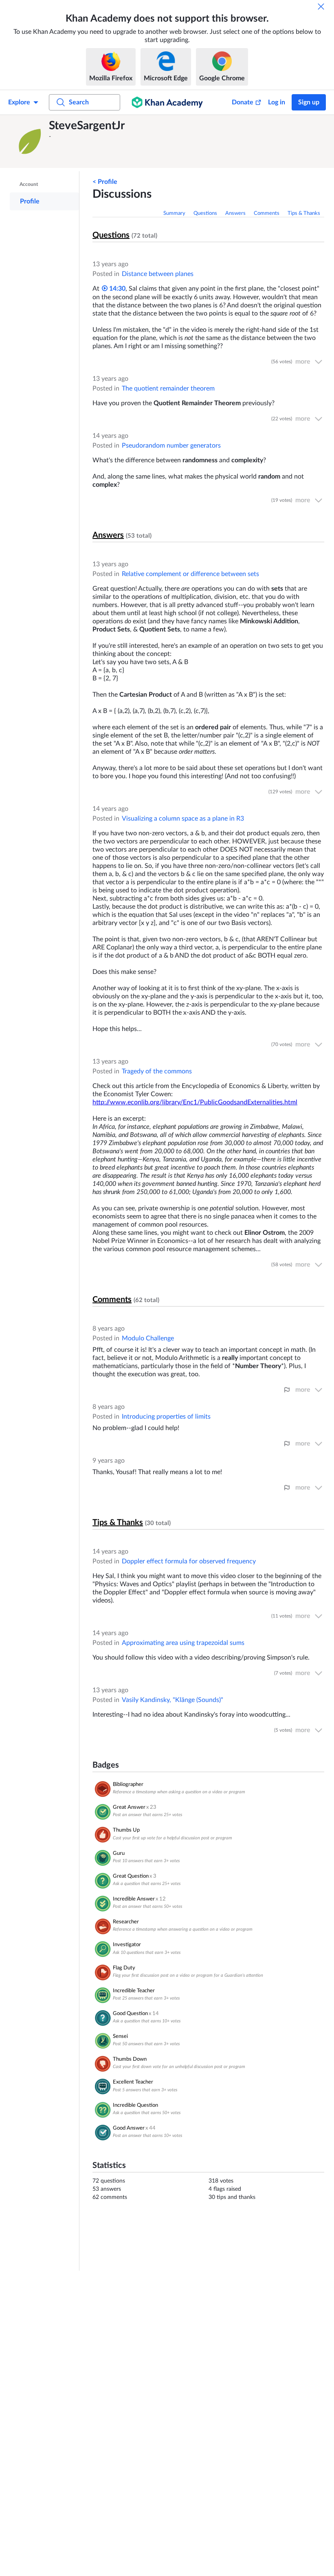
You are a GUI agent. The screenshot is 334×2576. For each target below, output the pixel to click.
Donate (243, 102)
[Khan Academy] (167, 102)
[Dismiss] (321, 7)
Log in (277, 102)
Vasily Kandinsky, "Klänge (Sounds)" (172, 1700)
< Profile (105, 182)
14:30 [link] (116, 289)
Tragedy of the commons (157, 1071)
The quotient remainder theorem (168, 388)
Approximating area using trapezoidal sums (183, 1643)
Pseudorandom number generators (171, 446)
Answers (235, 213)
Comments (267, 213)
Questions (205, 213)
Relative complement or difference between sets (190, 574)
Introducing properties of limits (166, 1417)
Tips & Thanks (304, 213)
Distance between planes (158, 274)
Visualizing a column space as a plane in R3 (183, 819)
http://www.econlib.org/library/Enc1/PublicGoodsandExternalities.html (195, 1102)
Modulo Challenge (148, 1338)
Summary (174, 213)
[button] (31, 141)
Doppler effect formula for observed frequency (189, 1561)
